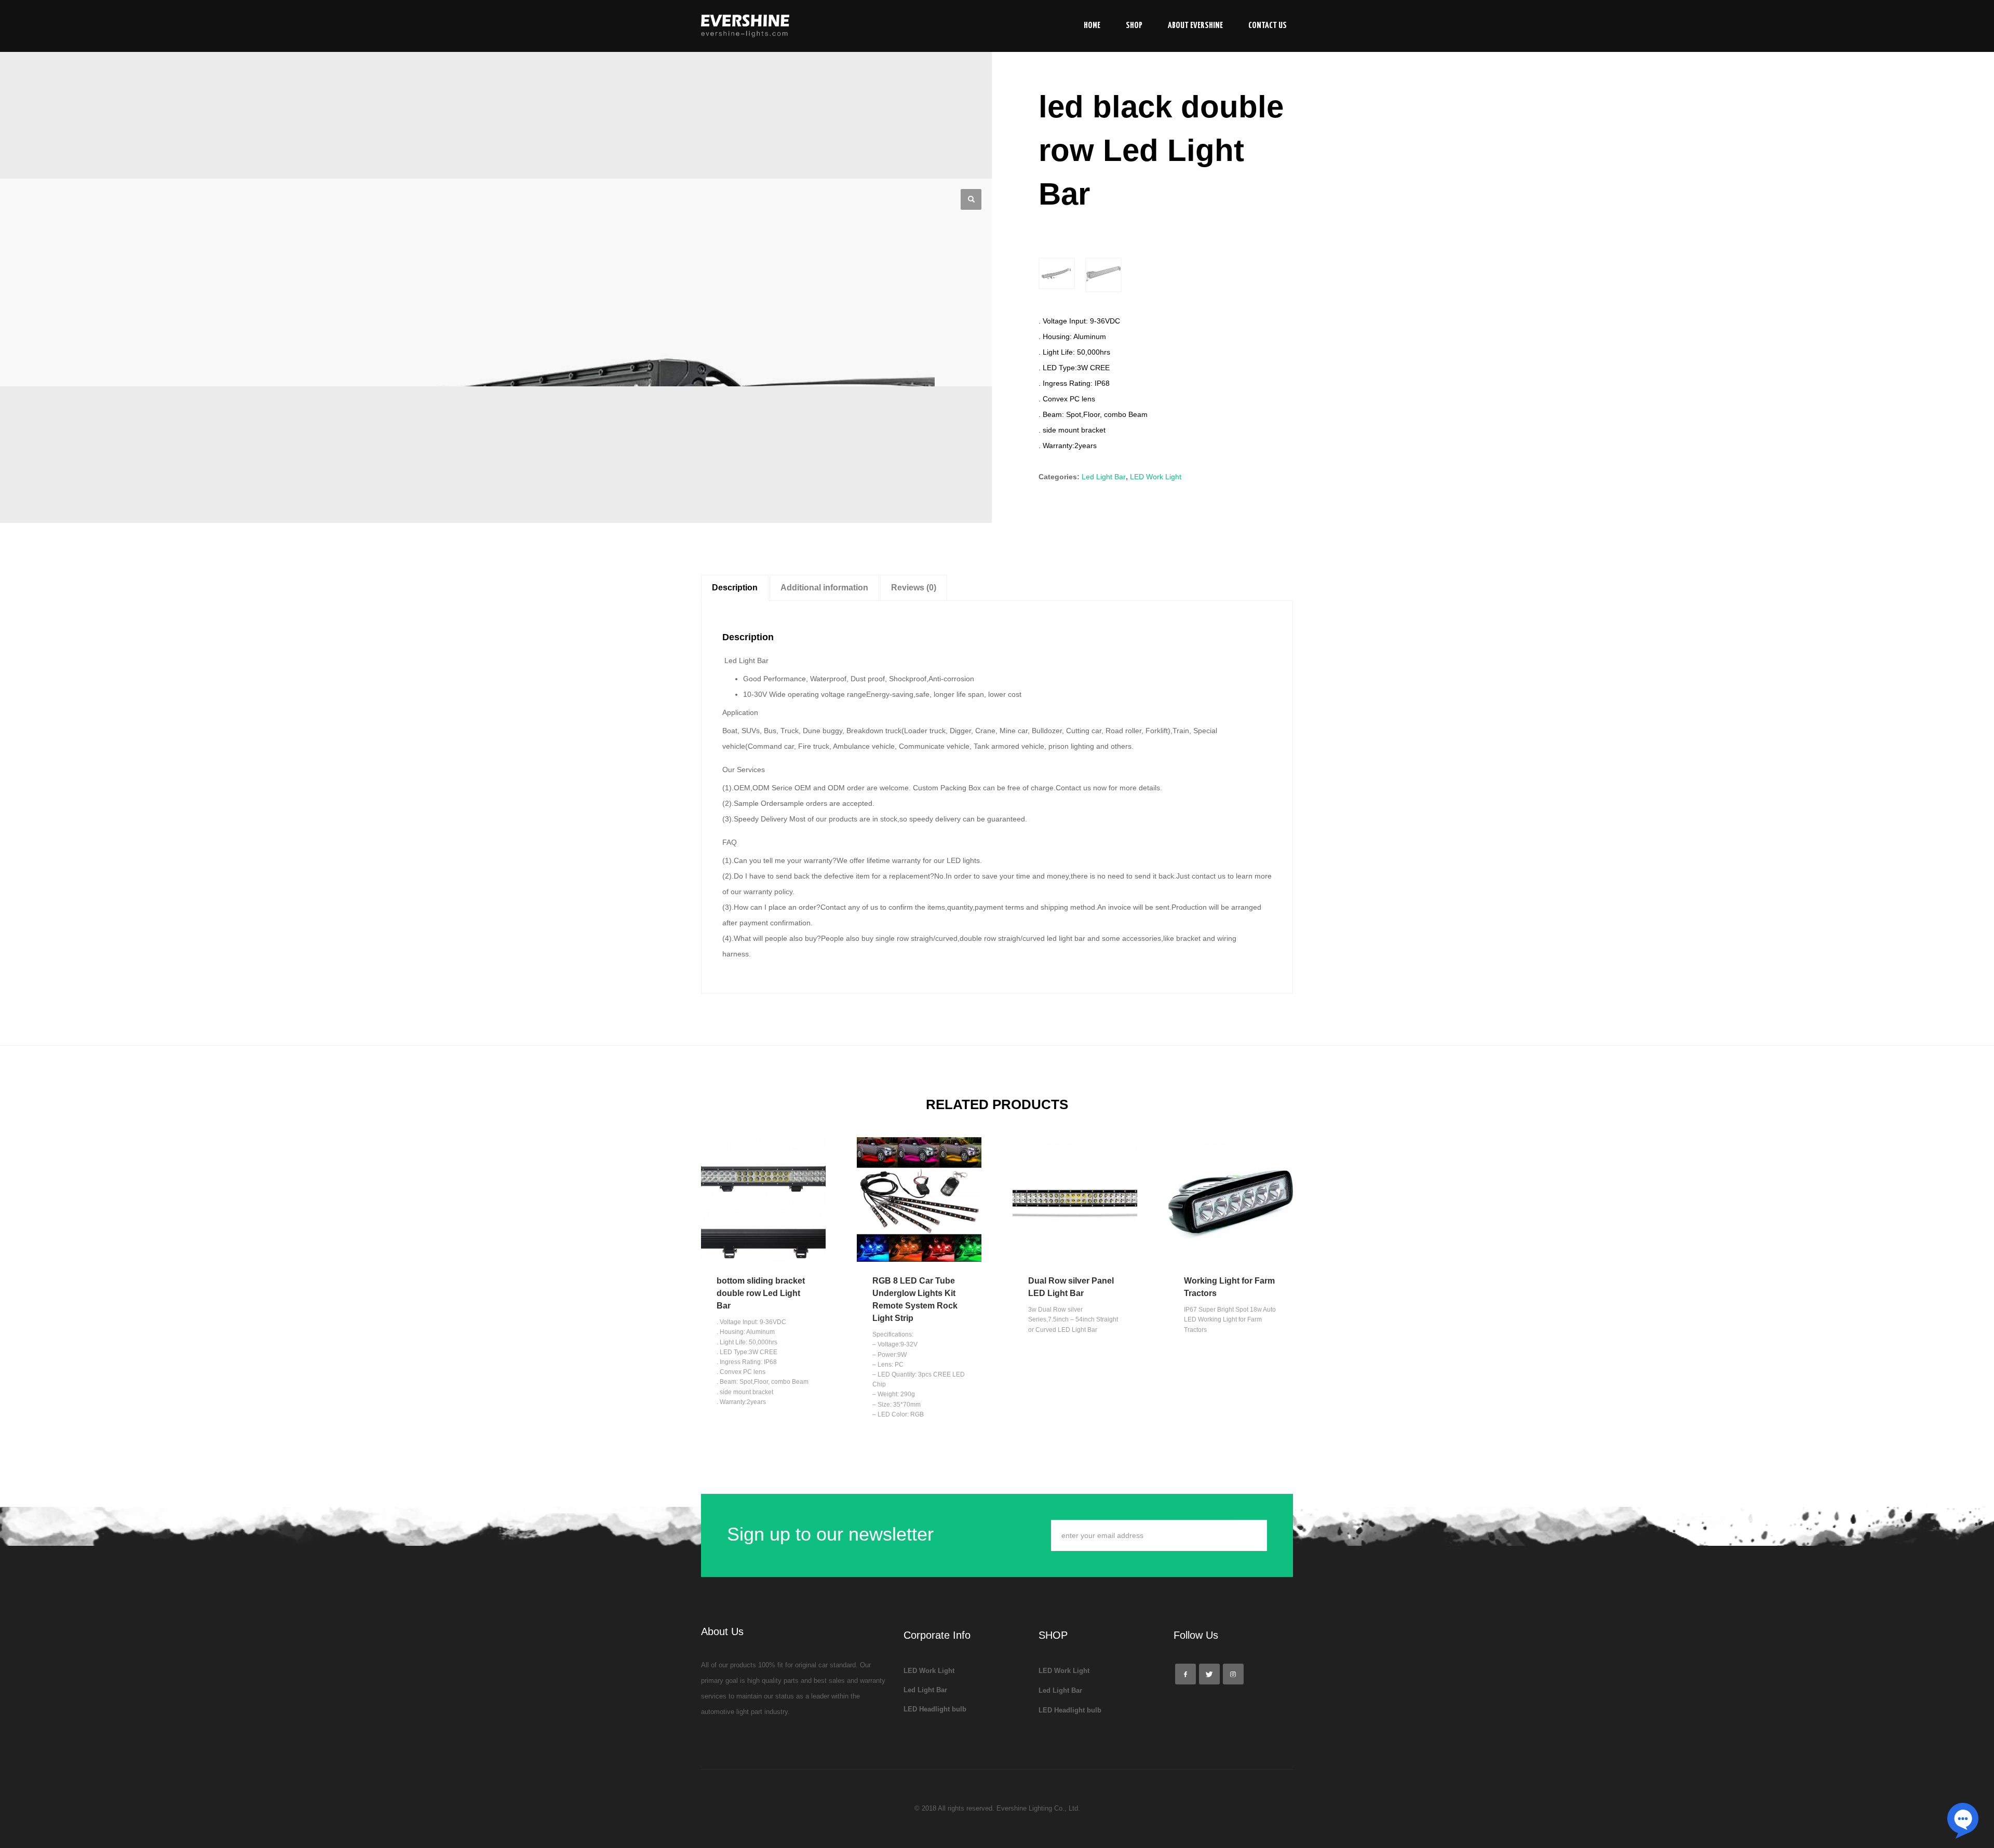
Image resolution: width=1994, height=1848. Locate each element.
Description (735, 588)
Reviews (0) (914, 588)
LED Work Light (1156, 477)
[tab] (735, 588)
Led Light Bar (1104, 477)
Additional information (824, 588)
